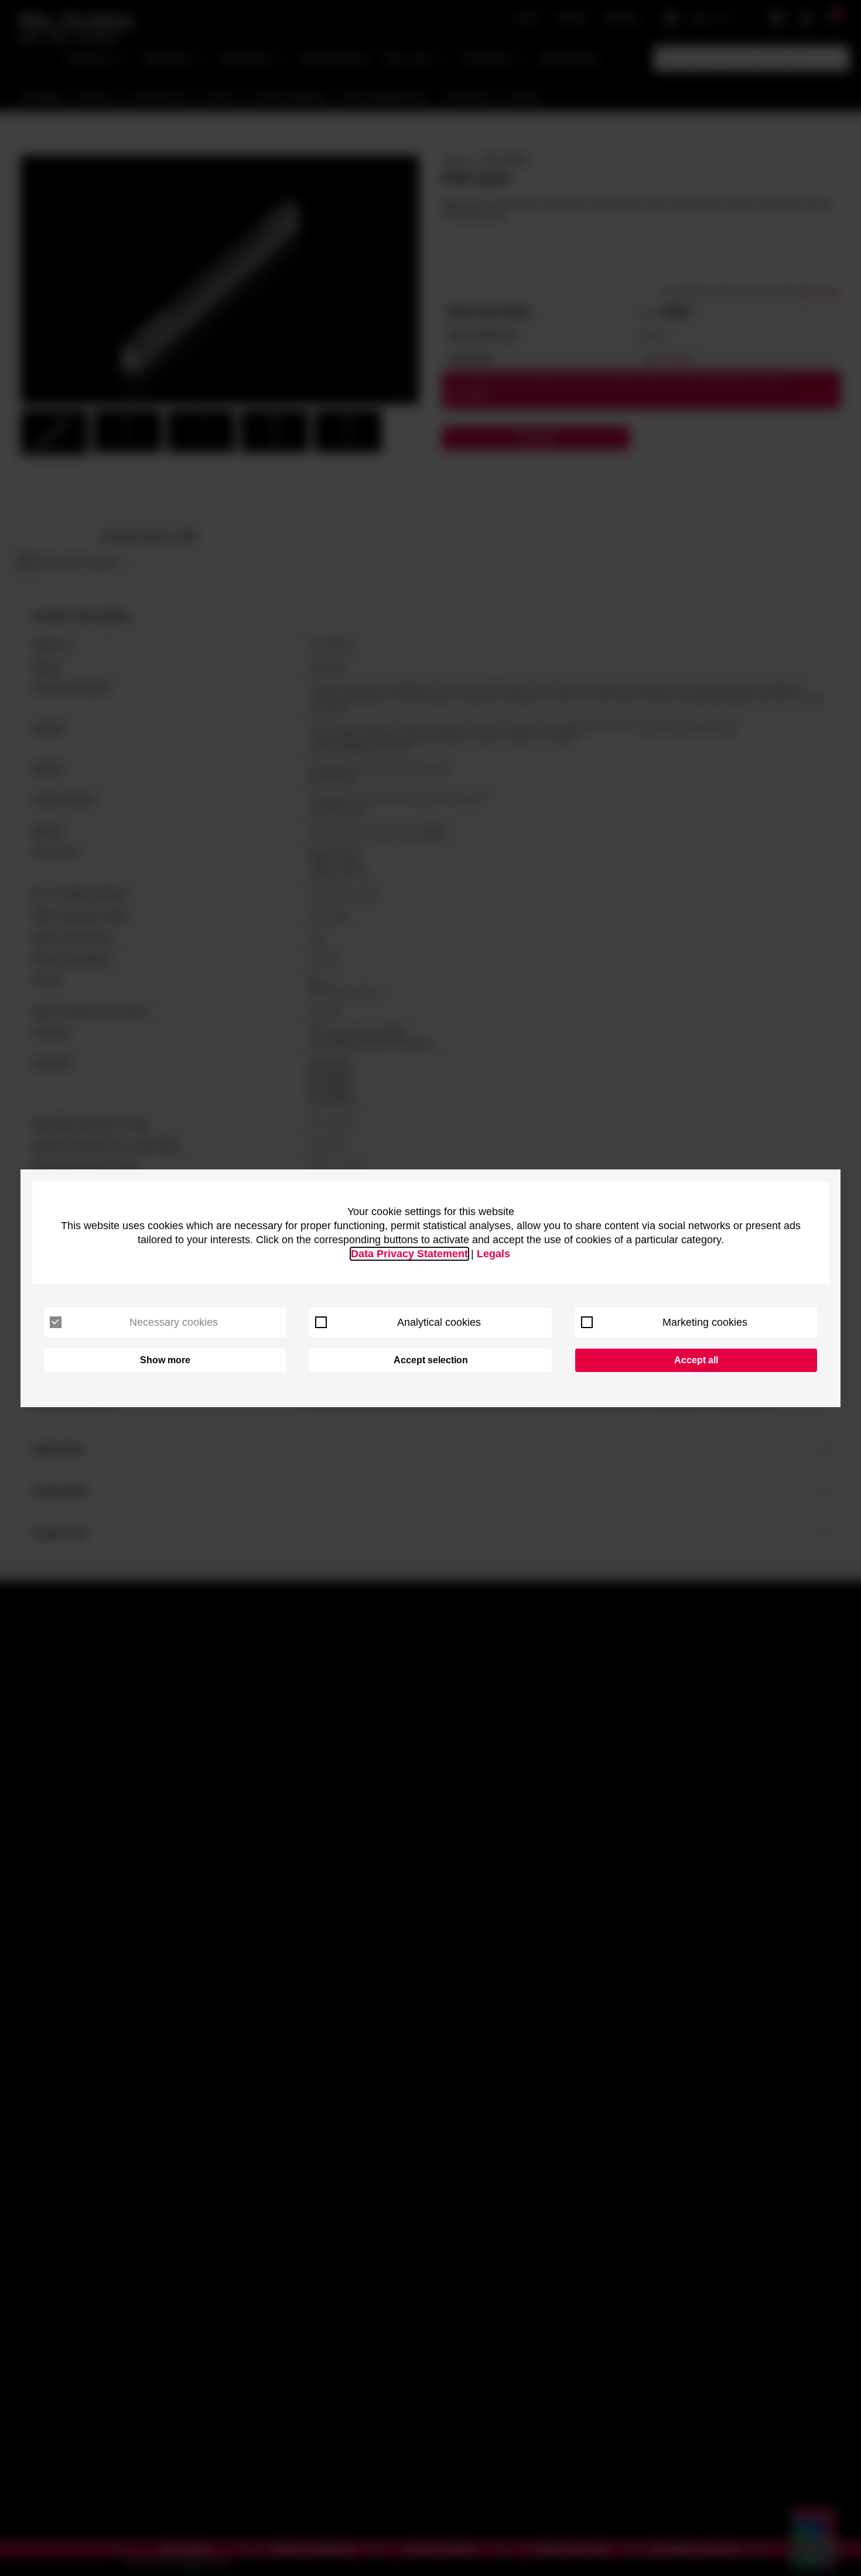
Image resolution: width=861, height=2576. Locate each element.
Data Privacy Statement (409, 1254)
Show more (165, 1360)
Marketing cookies (705, 1322)
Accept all (696, 1360)
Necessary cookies (174, 1322)
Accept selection (431, 1360)
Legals (493, 1254)
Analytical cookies (439, 1322)
